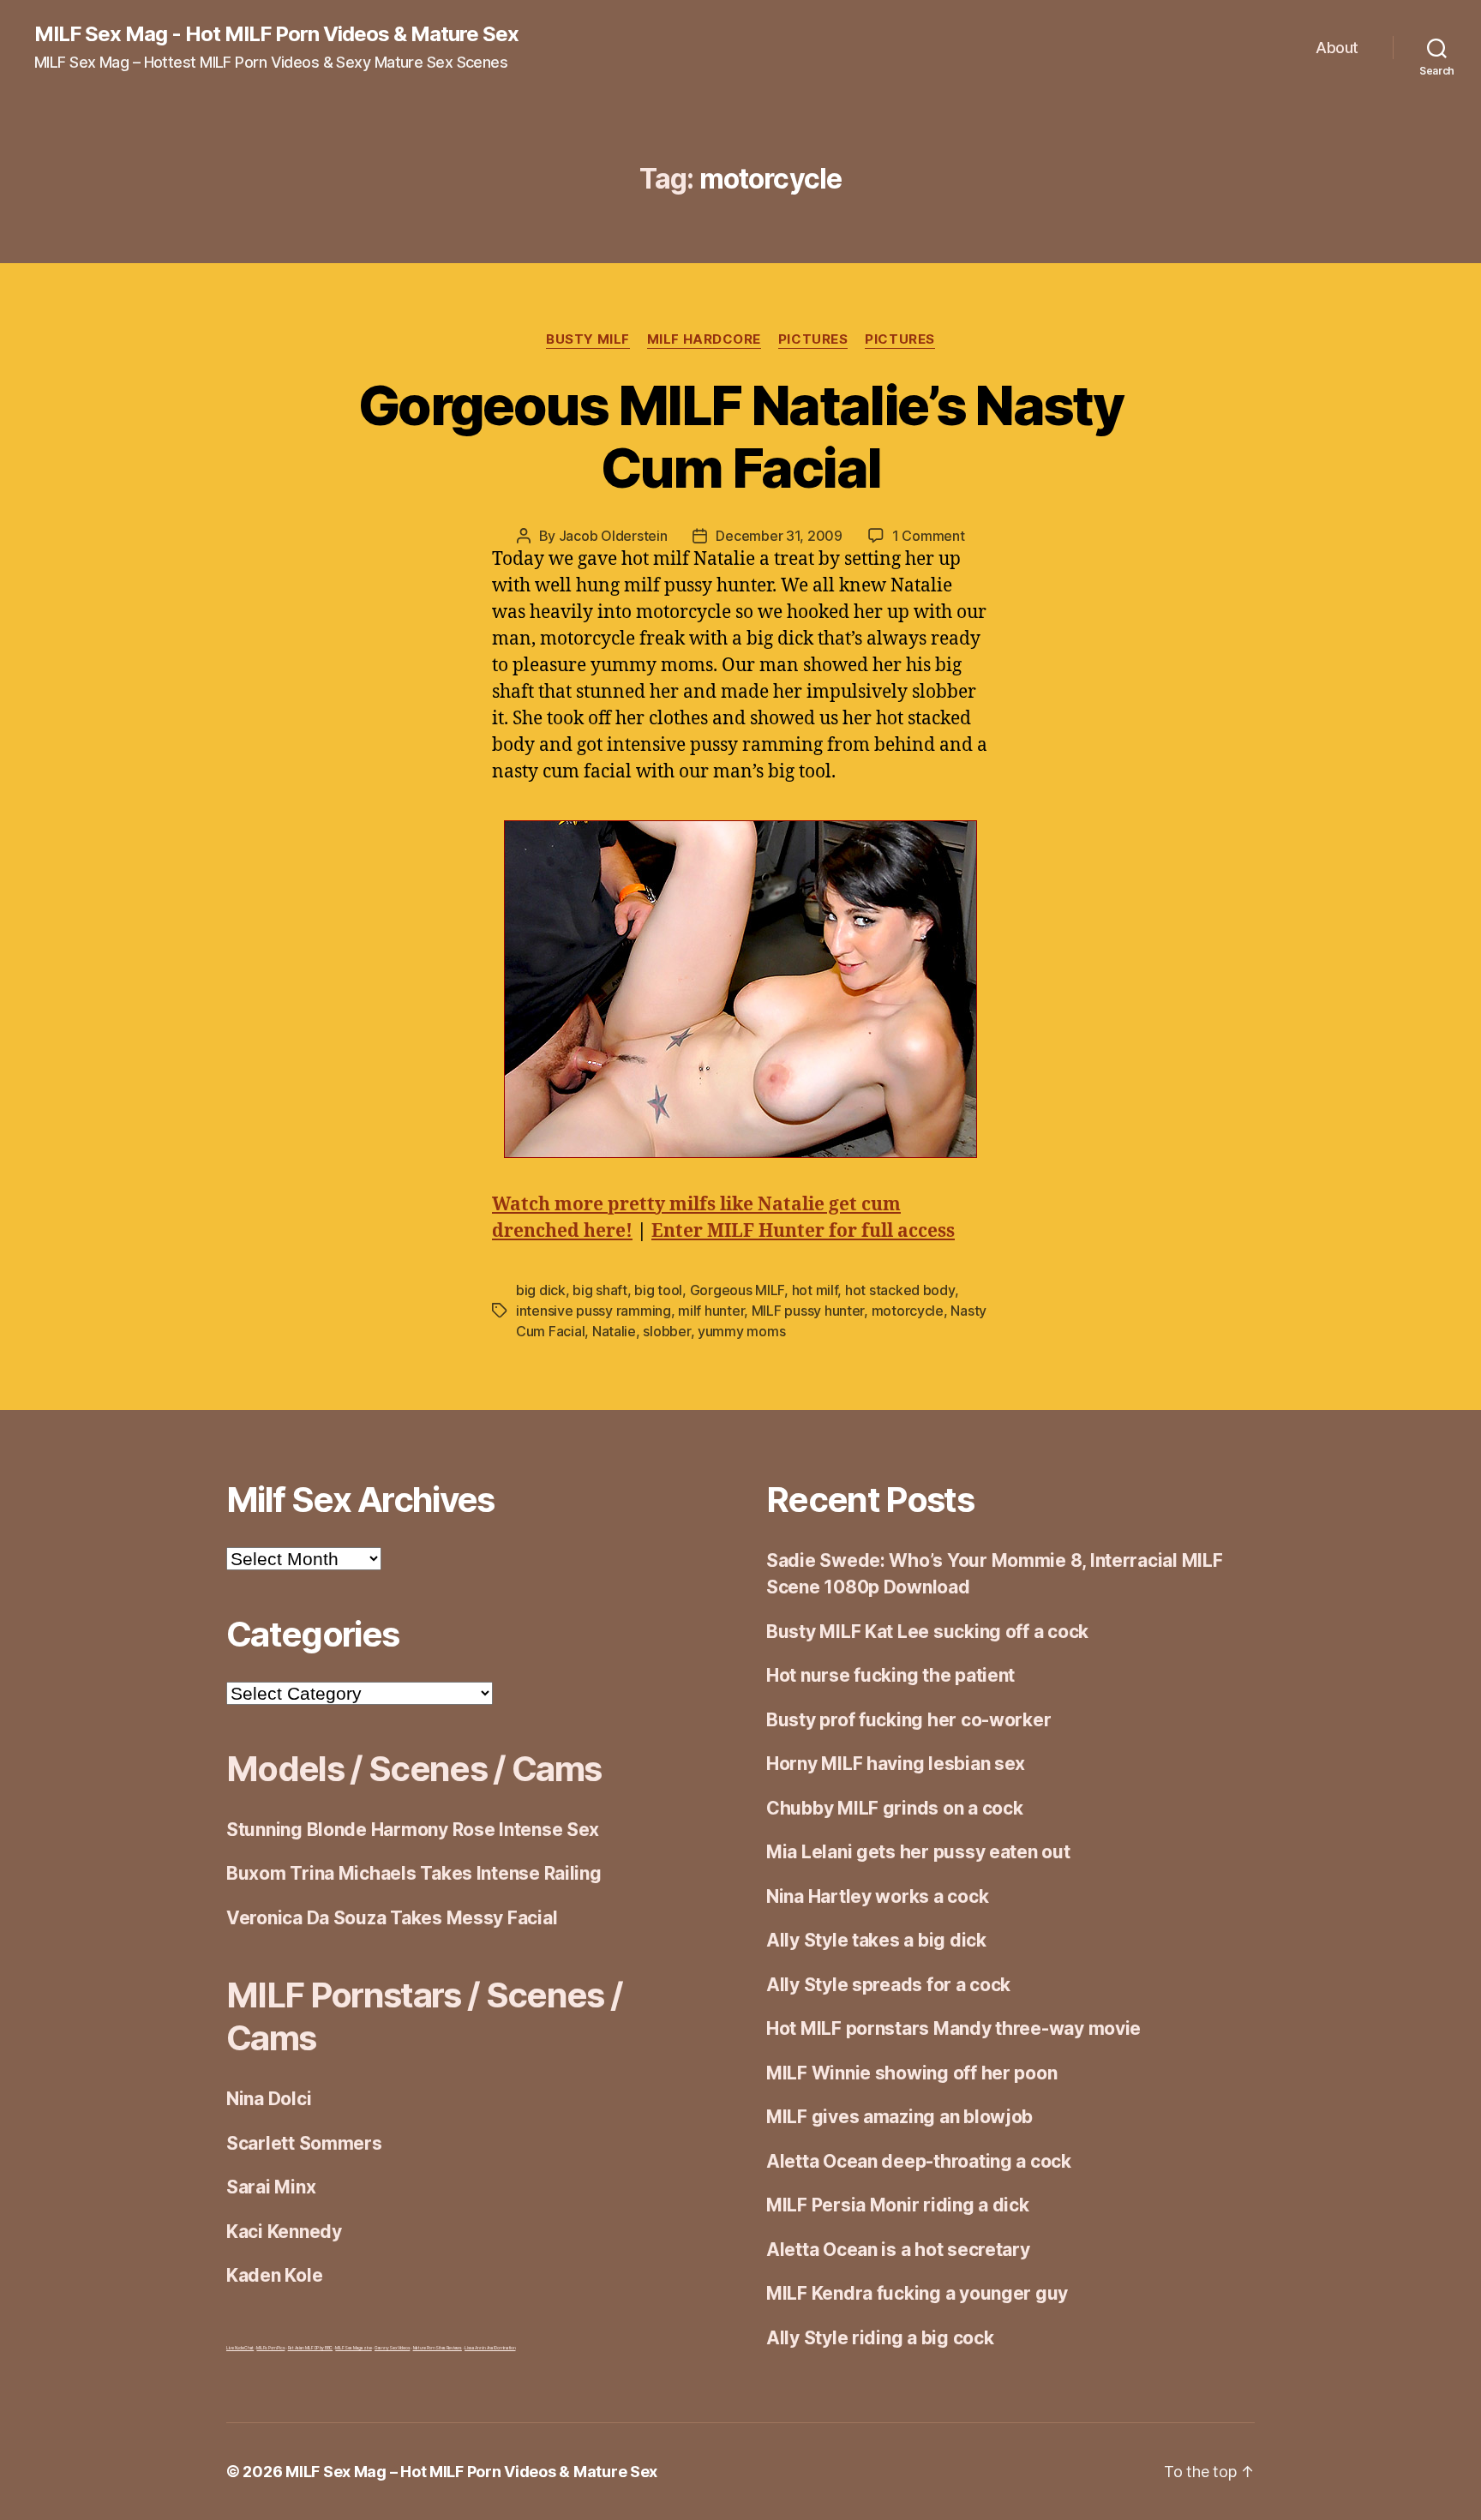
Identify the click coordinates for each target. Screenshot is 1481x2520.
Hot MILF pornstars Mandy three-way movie (953, 2028)
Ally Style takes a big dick (876, 1940)
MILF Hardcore (704, 339)
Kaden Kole (274, 2275)
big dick (541, 1290)
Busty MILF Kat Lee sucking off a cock (927, 1632)
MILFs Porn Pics (270, 2348)
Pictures (813, 339)
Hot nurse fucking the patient (890, 1675)
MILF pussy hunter (808, 1311)
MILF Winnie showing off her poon (911, 2073)
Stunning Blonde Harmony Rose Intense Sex (413, 1830)
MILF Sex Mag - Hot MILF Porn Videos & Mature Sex (276, 34)
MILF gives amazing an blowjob (899, 2117)
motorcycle (908, 1311)
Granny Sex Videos (392, 2348)
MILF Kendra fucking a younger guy (917, 2293)
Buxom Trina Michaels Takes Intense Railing (414, 1873)
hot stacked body (900, 1290)
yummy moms (741, 1331)
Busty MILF (588, 339)
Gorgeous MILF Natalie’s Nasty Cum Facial (740, 436)
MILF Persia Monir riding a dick (898, 2205)
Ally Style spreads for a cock (888, 1985)
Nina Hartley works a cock (877, 1896)
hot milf (815, 1290)
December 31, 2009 (779, 536)
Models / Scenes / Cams (414, 1769)
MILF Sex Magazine (353, 2348)
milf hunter (711, 1311)
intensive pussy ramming (594, 1311)
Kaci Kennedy (284, 2232)
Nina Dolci (269, 2099)
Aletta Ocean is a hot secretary (898, 2250)
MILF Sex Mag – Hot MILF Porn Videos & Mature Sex (471, 2472)
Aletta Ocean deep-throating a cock (919, 2161)
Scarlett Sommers (304, 2143)
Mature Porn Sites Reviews (438, 2348)
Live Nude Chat (240, 2348)
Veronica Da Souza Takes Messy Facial (392, 1918)
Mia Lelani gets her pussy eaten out (918, 1852)
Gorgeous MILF (738, 1290)
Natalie (614, 1331)
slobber (666, 1331)
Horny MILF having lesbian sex (896, 1764)
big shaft (600, 1290)
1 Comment (929, 536)
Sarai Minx (271, 2187)
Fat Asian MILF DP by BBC (311, 2348)
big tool (658, 1290)
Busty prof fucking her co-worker (908, 1720)
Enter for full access (803, 1231)
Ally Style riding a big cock (880, 2338)
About (1337, 48)
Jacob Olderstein (613, 536)
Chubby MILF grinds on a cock (894, 1808)
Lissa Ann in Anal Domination (490, 2348)
